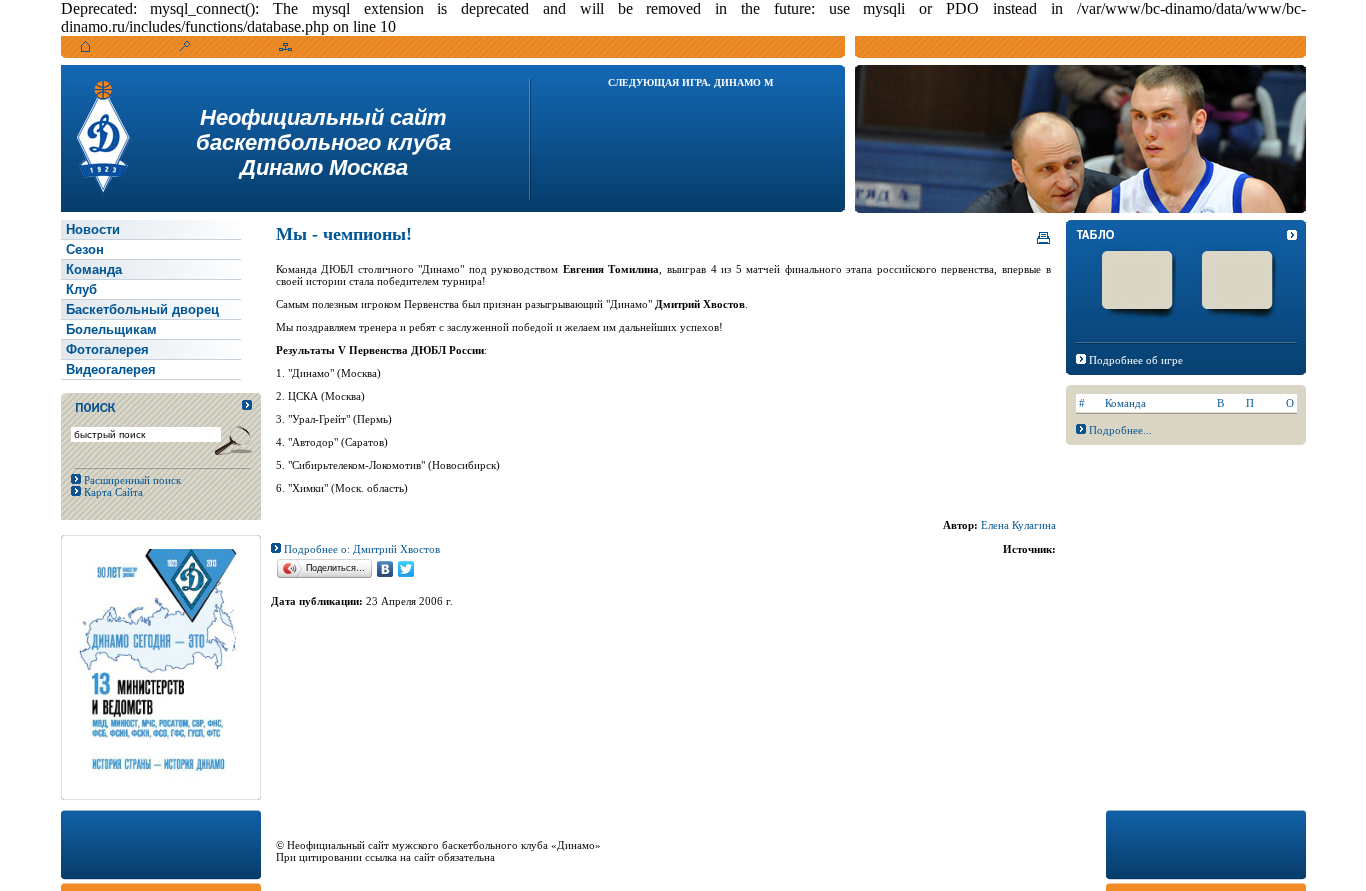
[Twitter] (406, 569)
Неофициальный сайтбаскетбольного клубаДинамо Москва (323, 142)
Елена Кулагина (1018, 525)
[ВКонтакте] (385, 569)
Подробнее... (1120, 430)
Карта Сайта (112, 492)
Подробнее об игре (1136, 360)
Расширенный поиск (131, 480)
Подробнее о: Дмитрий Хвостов (360, 549)
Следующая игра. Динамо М (690, 82)
